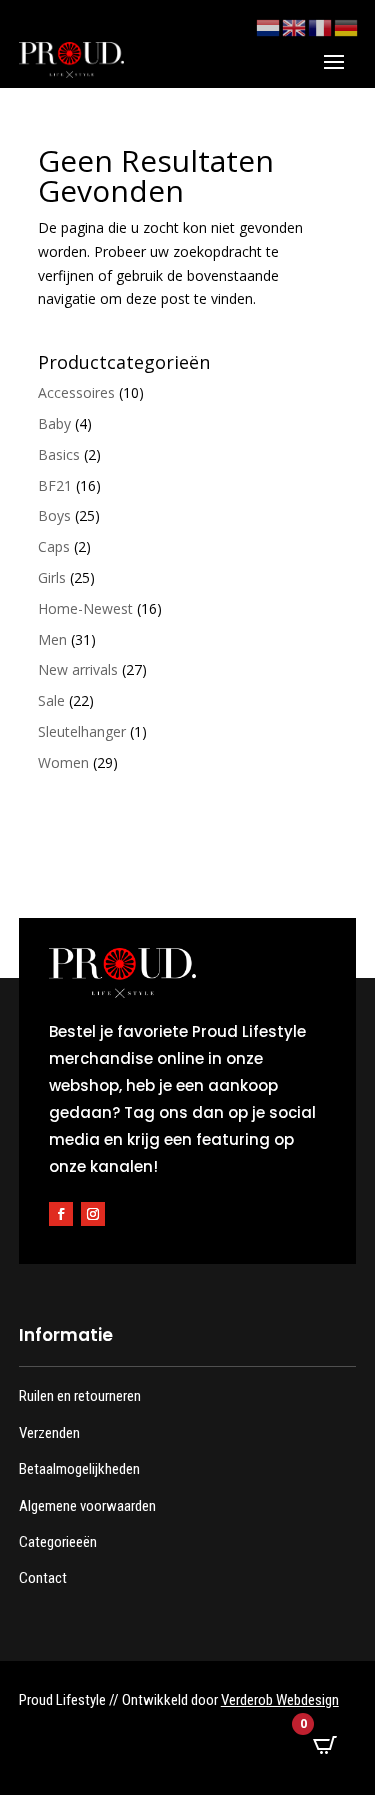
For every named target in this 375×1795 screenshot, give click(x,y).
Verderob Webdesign (280, 1700)
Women (63, 762)
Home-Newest (85, 608)
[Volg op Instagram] (93, 1214)
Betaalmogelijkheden (79, 1469)
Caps (54, 546)
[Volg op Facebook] (61, 1214)
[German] (347, 26)
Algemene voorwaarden (87, 1506)
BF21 (55, 485)
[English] (295, 26)
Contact (43, 1578)
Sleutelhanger (82, 731)
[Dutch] (269, 26)
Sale (51, 700)
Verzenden (49, 1433)
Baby (54, 423)
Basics (59, 454)
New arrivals (78, 669)
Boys (54, 515)
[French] (321, 26)
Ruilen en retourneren (80, 1396)
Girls (52, 577)
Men (52, 639)
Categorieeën (58, 1542)
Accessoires (76, 392)
